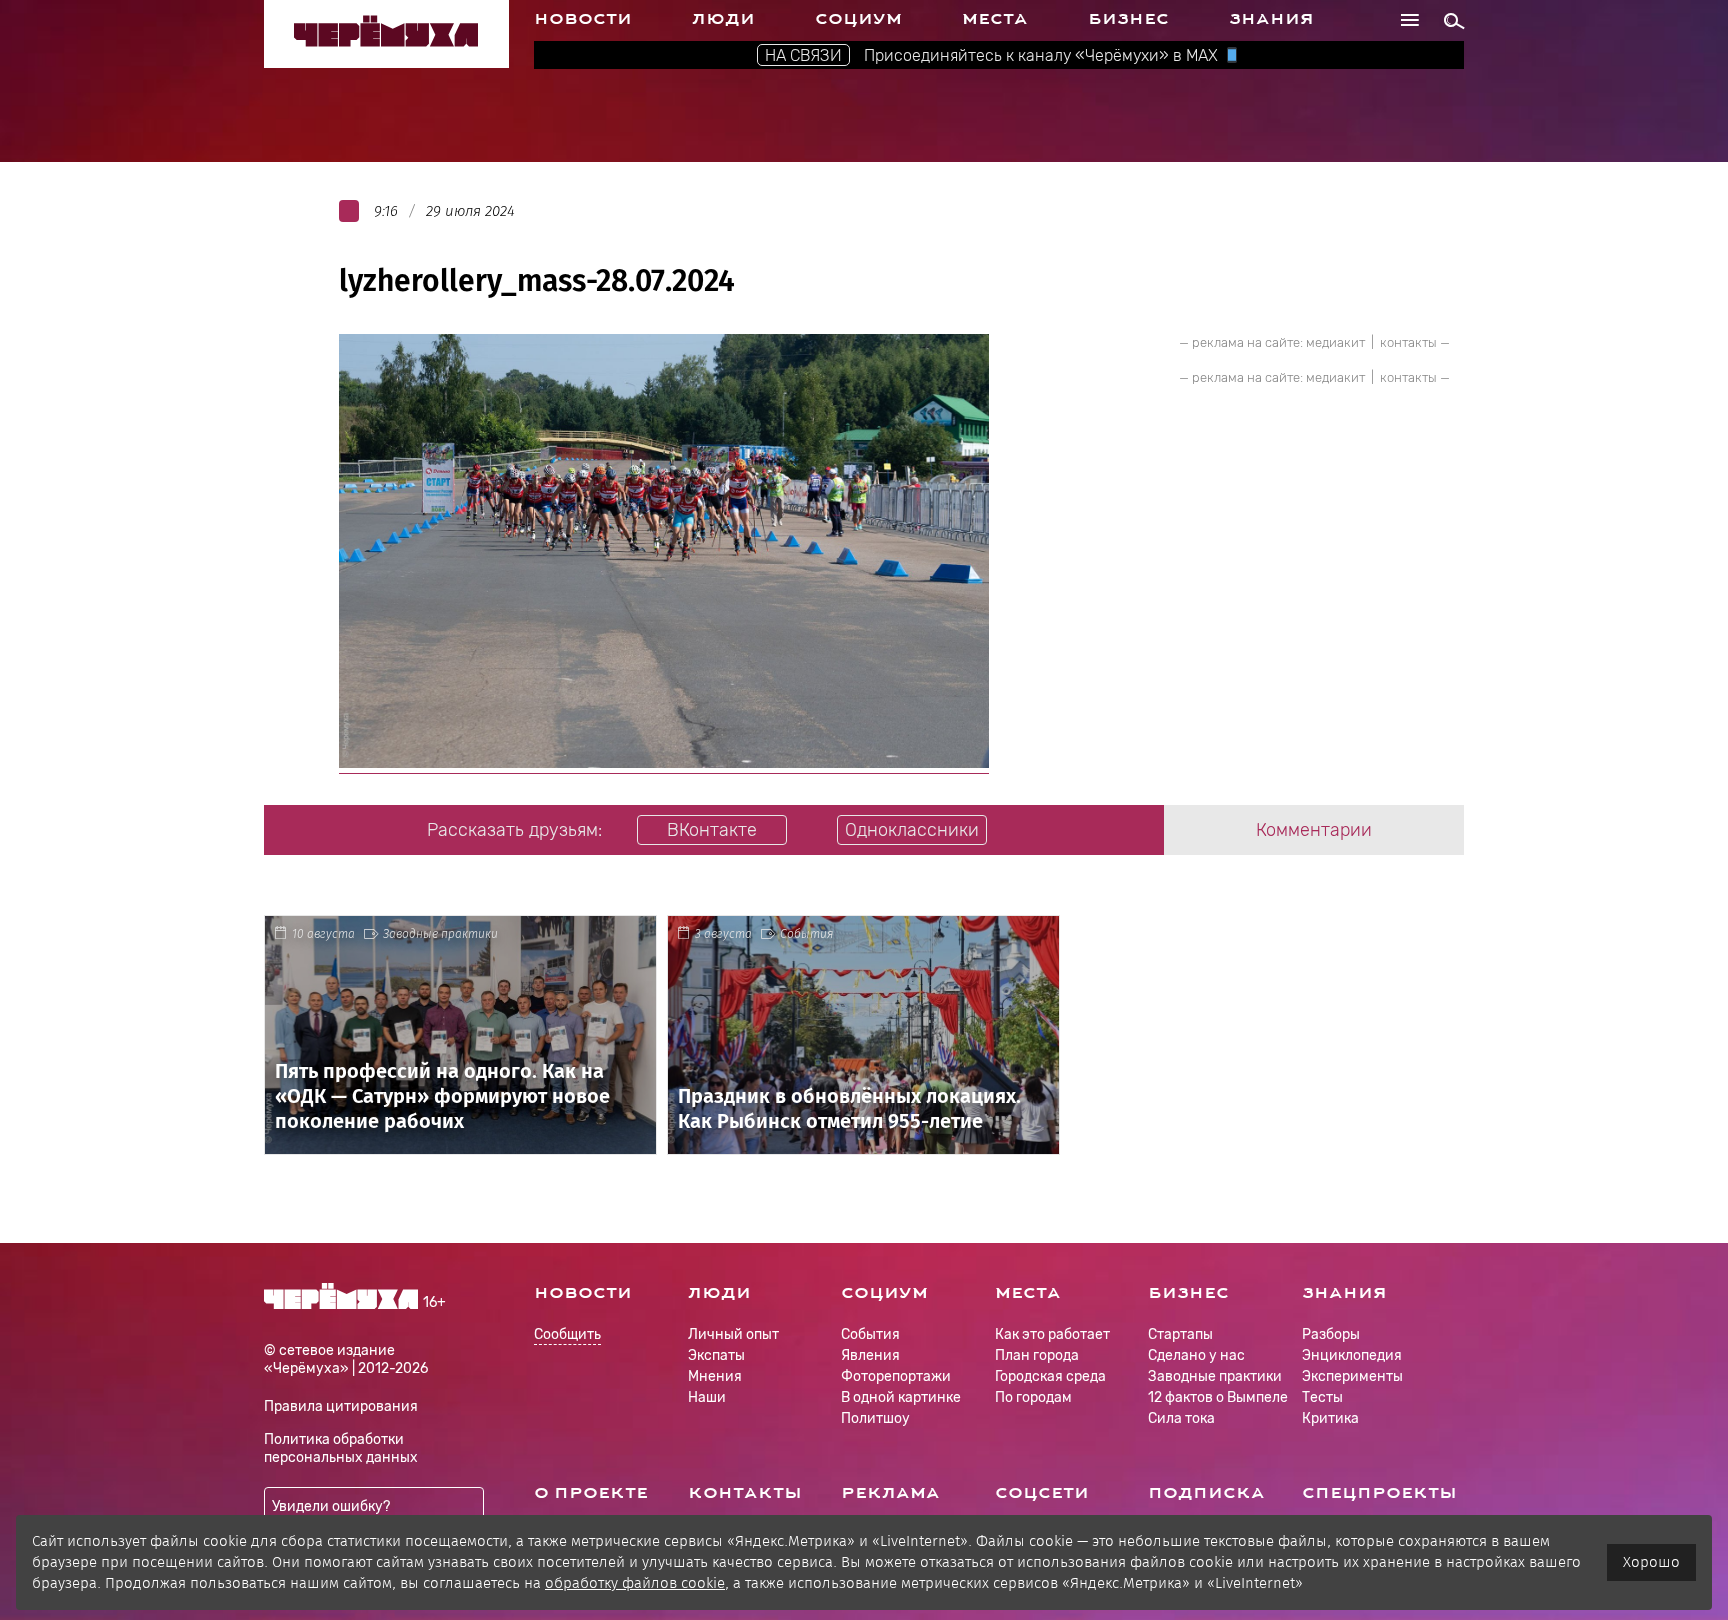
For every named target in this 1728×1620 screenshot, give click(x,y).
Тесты (1322, 1397)
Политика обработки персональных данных (341, 1448)
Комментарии (1314, 830)
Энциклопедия (1352, 1355)
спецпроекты (1379, 1493)
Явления (870, 1355)
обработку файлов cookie (635, 1583)
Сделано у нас (1196, 1355)
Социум (858, 19)
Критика (1330, 1418)
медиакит (1335, 342)
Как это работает (1052, 1334)
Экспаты (716, 1355)
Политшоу (875, 1418)
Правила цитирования (341, 1406)
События (806, 934)
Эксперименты (1352, 1376)
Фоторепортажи (896, 1376)
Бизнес (1128, 19)
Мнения (715, 1376)
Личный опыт (733, 1334)
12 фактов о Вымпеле (1218, 1397)
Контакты (745, 1493)
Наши (707, 1397)
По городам (1033, 1397)
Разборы (1331, 1334)
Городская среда (1050, 1376)
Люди (723, 19)
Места (995, 19)
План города (1037, 1355)
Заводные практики (440, 934)
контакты (1408, 342)
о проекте (591, 1493)
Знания (1271, 19)
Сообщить (567, 1335)
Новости (583, 19)
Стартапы (1180, 1334)
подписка (1206, 1493)
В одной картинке (901, 1397)
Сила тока (1181, 1418)
